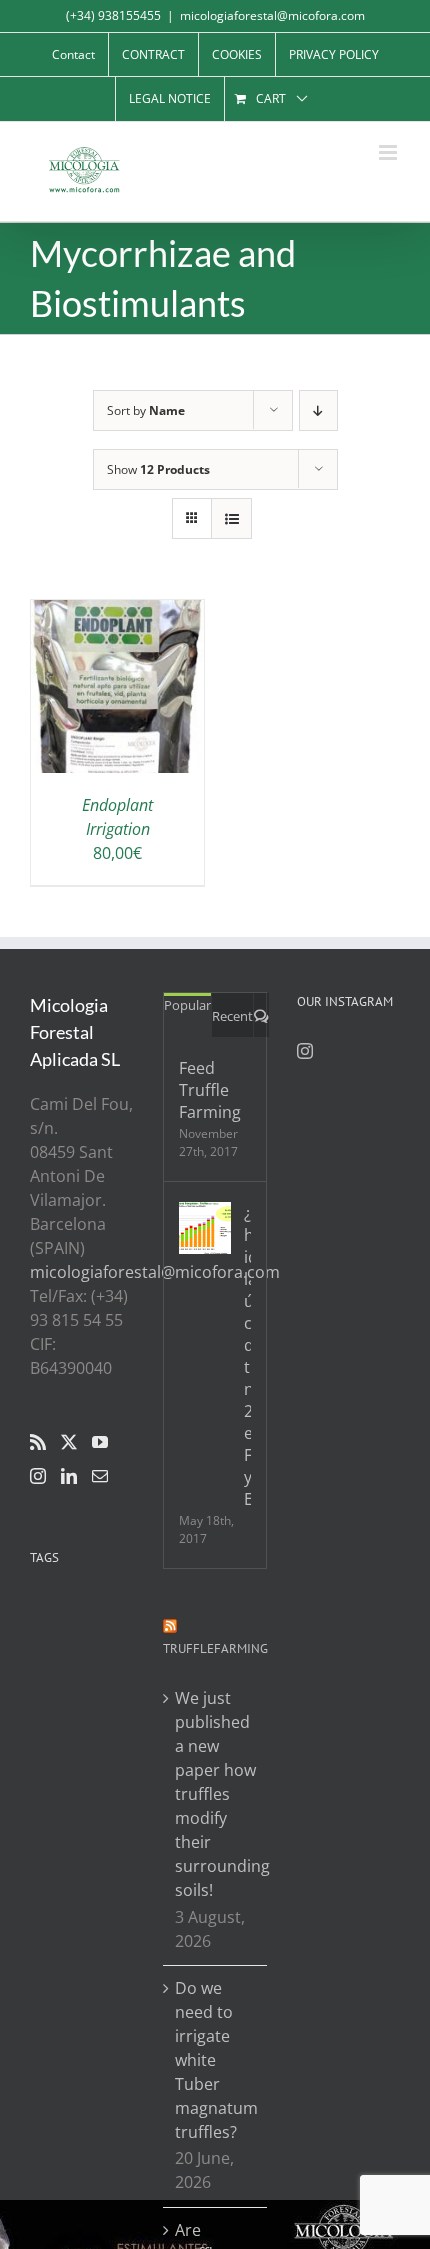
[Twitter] (69, 1442)
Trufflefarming (215, 1648)
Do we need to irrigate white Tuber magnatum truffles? (215, 2060)
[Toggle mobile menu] (389, 152)
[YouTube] (100, 1442)
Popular (187, 1005)
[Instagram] (38, 1476)
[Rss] (38, 1442)
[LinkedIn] (69, 1476)
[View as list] (231, 518)
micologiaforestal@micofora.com (272, 15)
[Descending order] (318, 410)
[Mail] (100, 1476)
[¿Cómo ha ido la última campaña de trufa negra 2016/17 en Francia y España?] (205, 1228)
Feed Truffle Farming (210, 1090)
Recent (232, 1016)
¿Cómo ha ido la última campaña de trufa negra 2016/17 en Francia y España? (247, 1356)
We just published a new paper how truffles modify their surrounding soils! (215, 1794)
